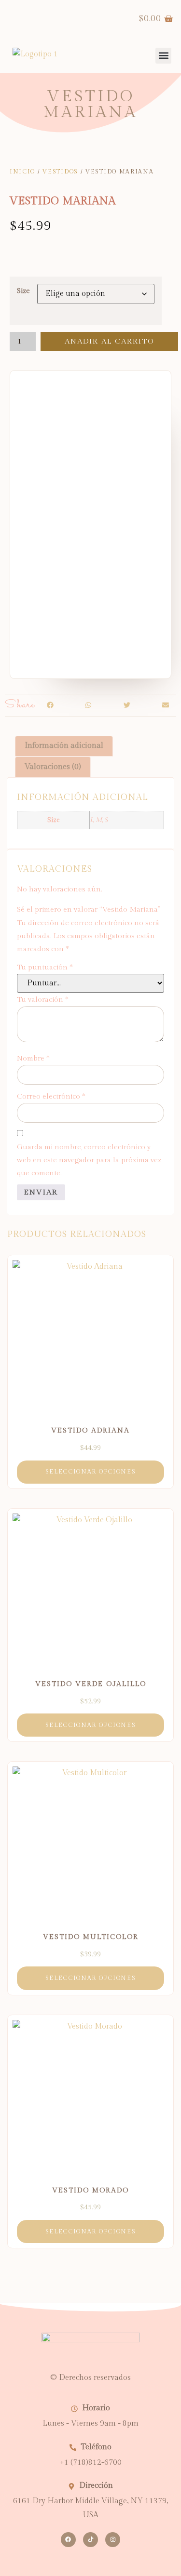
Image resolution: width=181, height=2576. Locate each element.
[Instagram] (113, 2540)
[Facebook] (68, 2540)
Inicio (22, 172)
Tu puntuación (45, 967)
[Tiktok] (90, 2540)
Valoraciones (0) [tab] (53, 767)
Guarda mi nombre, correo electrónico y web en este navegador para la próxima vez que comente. (89, 1160)
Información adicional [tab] (64, 746)
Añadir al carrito (109, 341)
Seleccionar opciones (91, 1472)
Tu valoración (43, 1000)
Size (23, 291)
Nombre (33, 1058)
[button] (50, 705)
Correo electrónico (51, 1096)
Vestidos (60, 172)
